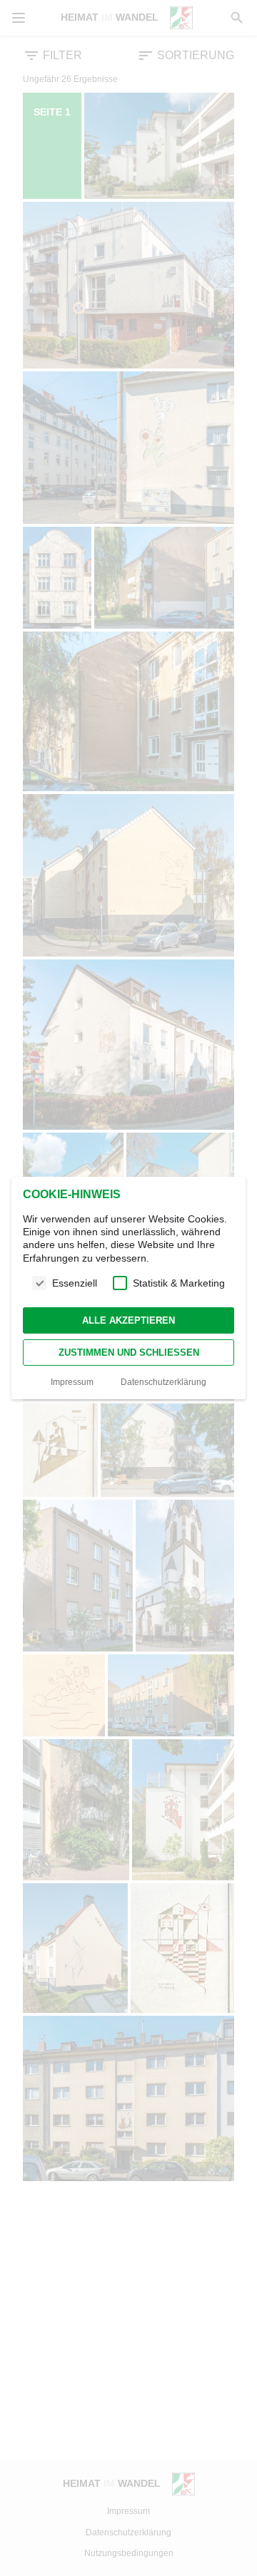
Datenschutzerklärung (163, 1382)
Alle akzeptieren (128, 1320)
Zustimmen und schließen (129, 1353)
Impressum (72, 1382)
